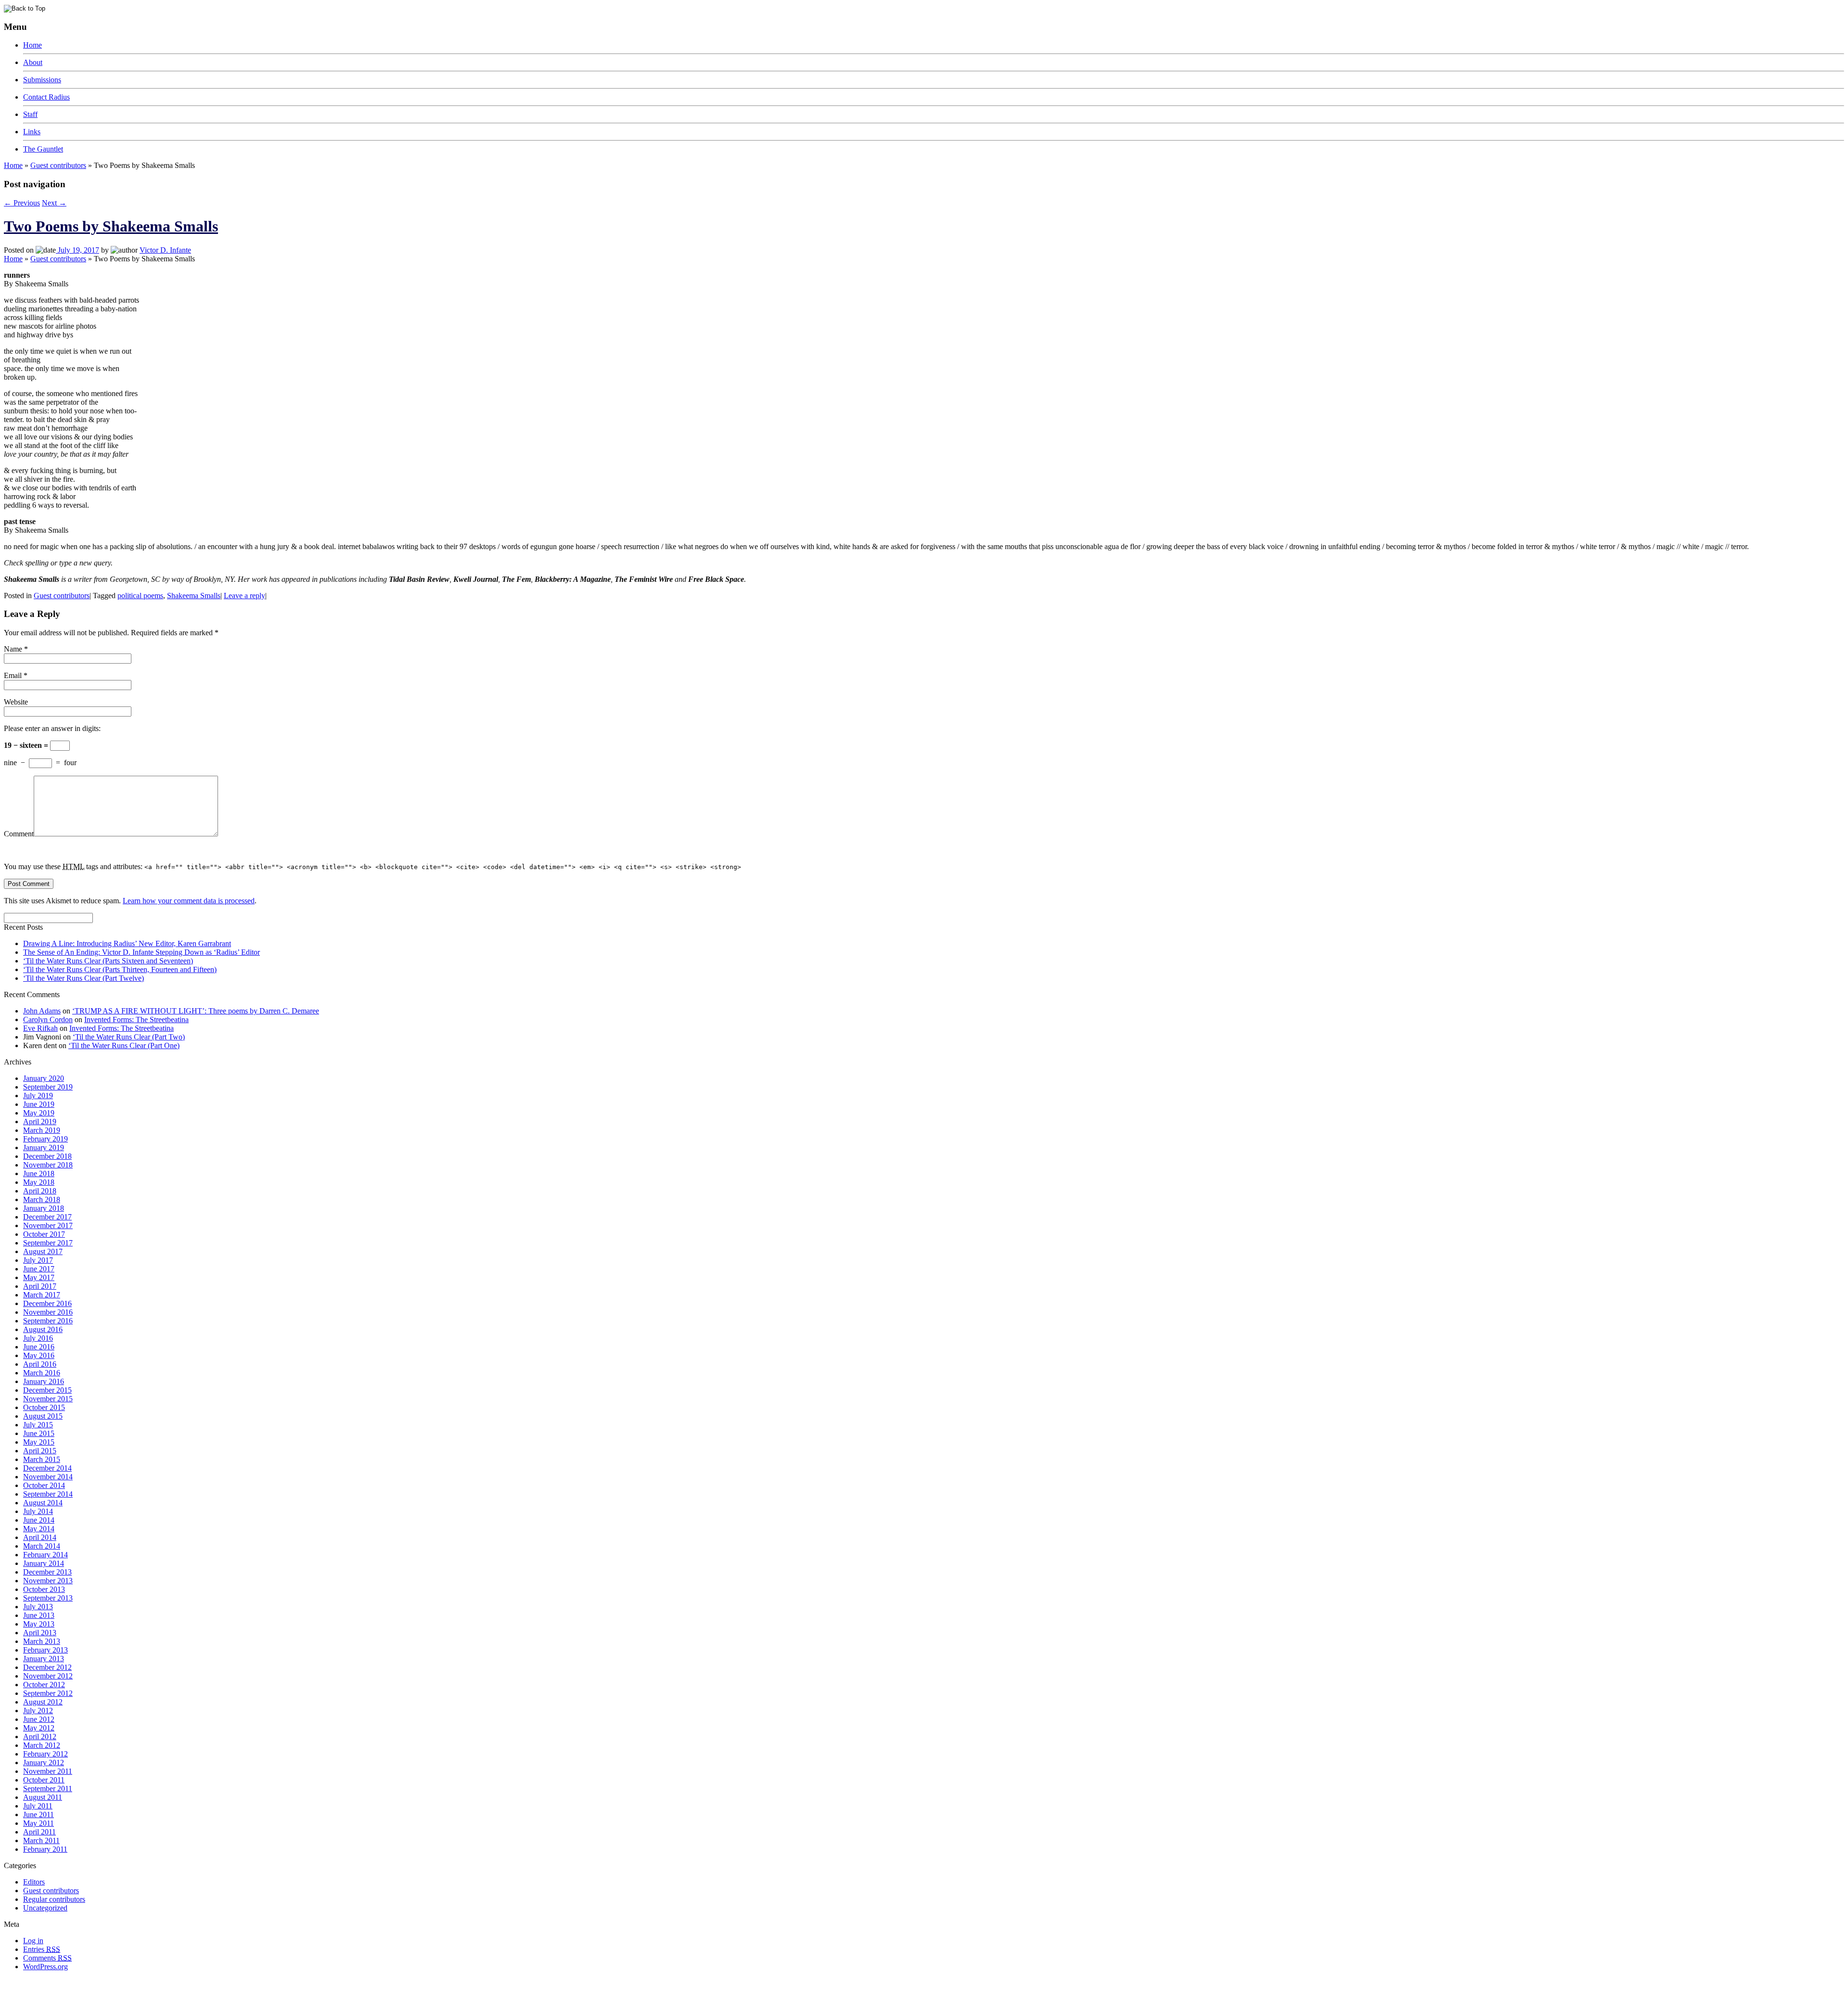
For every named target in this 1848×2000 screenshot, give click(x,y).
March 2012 (42, 1745)
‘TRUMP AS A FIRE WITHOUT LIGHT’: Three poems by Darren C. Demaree (196, 1011)
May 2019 (39, 1113)
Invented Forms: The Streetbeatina (136, 1019)
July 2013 (38, 1607)
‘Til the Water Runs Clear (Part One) (124, 1045)
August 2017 (43, 1251)
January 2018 (44, 1208)
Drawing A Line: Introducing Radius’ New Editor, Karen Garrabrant (127, 943)
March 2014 (42, 1546)
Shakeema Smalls (194, 596)
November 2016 (48, 1312)
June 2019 (39, 1104)
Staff (30, 114)
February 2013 (45, 1650)
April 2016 (40, 1364)
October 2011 (44, 1780)
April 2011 (39, 1832)
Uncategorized (45, 1908)
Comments (47, 1958)
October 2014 (44, 1485)
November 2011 (48, 1771)
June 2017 (39, 1269)
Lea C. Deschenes (115, 1992)
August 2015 (43, 1416)
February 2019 (45, 1139)
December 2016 (47, 1303)
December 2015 (47, 1390)
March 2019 (42, 1130)
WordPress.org (45, 1967)
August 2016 (43, 1329)
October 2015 (44, 1407)
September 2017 (48, 1243)
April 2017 (40, 1286)
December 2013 (47, 1572)
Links (32, 132)
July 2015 (38, 1425)
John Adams (42, 1011)
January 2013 (44, 1659)
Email (13, 675)
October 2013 (44, 1589)
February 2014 (45, 1555)
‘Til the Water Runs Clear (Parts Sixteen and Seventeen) (108, 961)
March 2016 (42, 1373)
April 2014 (40, 1537)
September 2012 (48, 1693)
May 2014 (39, 1529)
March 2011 (41, 1840)
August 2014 (43, 1503)
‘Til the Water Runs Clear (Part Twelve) (83, 978)
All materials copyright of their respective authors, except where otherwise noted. (115, 1983)
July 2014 (38, 1511)
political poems (140, 596)
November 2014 (48, 1477)
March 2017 (42, 1295)
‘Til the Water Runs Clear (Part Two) (129, 1037)
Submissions (42, 80)
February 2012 (45, 1754)
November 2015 (48, 1399)
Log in (33, 1941)
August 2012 (43, 1702)
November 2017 (48, 1225)
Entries (42, 1949)
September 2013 (48, 1598)
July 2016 (38, 1338)
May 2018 (39, 1182)
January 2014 (44, 1563)
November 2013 (48, 1581)
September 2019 (48, 1087)
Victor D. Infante (165, 250)
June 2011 (38, 1814)
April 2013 (40, 1633)
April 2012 (40, 1737)
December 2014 (47, 1468)
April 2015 (40, 1451)
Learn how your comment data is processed (189, 901)
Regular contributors (54, 1899)
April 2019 (40, 1122)
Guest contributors (58, 165)
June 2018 (39, 1173)
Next (54, 203)
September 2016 (48, 1321)
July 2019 (38, 1096)
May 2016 (39, 1355)
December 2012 (47, 1667)
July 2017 (38, 1260)
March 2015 (42, 1459)
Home (32, 45)
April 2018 (40, 1191)
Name (13, 649)
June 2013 (39, 1615)
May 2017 (39, 1277)
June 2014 (39, 1520)
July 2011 (38, 1806)
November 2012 (48, 1676)
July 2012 (38, 1711)
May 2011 (38, 1823)
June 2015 (39, 1433)
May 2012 (39, 1728)
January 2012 (44, 1763)
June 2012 (39, 1719)
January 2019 (44, 1147)
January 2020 (44, 1078)
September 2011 (48, 1788)
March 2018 (42, 1199)
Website (16, 702)
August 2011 (43, 1797)
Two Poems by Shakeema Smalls (111, 226)
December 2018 (47, 1156)
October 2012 (44, 1685)
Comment (19, 834)
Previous (22, 203)
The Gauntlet (43, 149)
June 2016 (39, 1347)
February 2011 (45, 1849)
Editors (34, 1882)
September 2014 (48, 1494)
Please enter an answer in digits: (52, 728)
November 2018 (48, 1165)
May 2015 (39, 1442)
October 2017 (44, 1234)
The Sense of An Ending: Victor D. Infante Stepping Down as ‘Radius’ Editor (141, 952)
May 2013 (39, 1624)
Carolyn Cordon (48, 1019)
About (33, 62)
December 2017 (47, 1217)
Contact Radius (46, 97)
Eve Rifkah (40, 1028)
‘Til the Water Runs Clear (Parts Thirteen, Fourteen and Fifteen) (120, 969)
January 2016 (44, 1381)
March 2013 (42, 1641)
